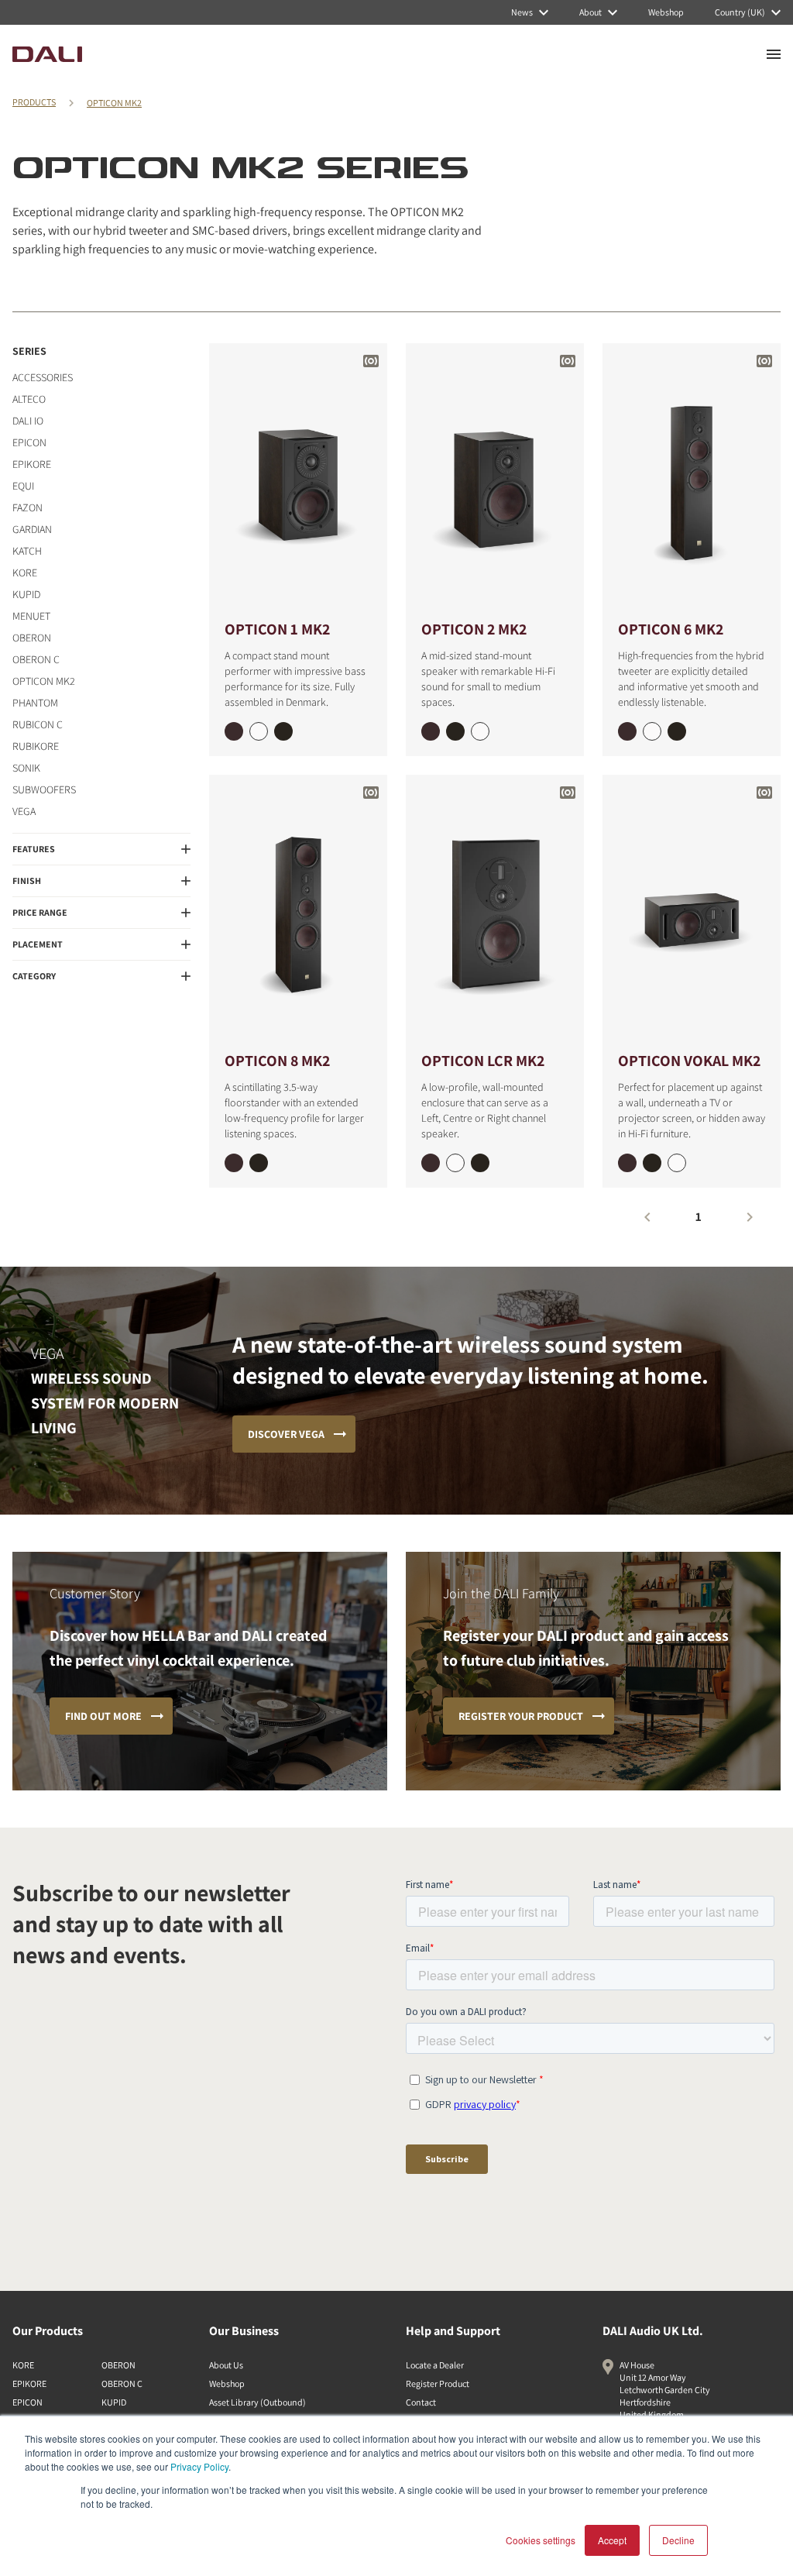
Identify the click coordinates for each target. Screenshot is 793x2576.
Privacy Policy (199, 2466)
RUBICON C (38, 724)
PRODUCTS (34, 102)
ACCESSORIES (43, 377)
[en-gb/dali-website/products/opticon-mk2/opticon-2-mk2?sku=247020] (480, 731)
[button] (101, 849)
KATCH (27, 551)
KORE (25, 573)
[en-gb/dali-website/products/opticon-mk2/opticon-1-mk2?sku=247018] (234, 731)
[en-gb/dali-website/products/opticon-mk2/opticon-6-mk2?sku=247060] (652, 731)
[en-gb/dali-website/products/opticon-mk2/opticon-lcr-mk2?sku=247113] (480, 1163)
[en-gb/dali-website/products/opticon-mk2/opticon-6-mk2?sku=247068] (627, 731)
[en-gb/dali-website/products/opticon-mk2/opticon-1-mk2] (298, 480)
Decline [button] (678, 2540)
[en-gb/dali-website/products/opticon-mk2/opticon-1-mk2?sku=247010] (259, 731)
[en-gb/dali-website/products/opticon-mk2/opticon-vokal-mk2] (692, 911)
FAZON (27, 507)
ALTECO (29, 399)
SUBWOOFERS (44, 789)
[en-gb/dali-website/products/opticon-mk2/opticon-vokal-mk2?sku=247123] (652, 1163)
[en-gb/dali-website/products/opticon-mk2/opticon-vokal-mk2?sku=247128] (627, 1163)
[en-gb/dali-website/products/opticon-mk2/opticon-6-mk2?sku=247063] (677, 731)
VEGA (24, 811)
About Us (226, 2365)
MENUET (31, 616)
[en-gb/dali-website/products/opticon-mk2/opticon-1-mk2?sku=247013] (283, 731)
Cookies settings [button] (541, 2540)
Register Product (438, 2383)
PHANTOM (35, 703)
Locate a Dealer (435, 2365)
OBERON (32, 638)
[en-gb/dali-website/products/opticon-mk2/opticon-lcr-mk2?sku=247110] (455, 1163)
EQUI (23, 486)
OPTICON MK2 (114, 103)
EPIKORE (32, 464)
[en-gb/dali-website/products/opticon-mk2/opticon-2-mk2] (495, 480)
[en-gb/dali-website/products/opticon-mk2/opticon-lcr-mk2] (495, 911)
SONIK (26, 768)
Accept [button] (612, 2540)
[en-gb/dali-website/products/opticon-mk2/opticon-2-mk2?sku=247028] (431, 731)
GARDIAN (32, 529)
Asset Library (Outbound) (257, 2402)
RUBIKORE (36, 746)
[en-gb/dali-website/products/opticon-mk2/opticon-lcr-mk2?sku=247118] (431, 1163)
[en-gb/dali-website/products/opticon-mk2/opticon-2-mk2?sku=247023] (455, 731)
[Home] (47, 54)
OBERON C (36, 659)
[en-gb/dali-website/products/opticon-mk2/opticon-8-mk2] (298, 911)
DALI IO (28, 421)
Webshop (227, 2383)
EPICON (29, 442)
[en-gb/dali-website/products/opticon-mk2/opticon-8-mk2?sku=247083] (259, 1163)
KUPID (26, 594)
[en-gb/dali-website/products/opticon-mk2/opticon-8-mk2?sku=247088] (234, 1163)
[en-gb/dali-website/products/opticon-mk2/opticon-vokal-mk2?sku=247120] (677, 1163)
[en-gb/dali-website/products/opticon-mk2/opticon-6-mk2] (692, 480)
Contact (421, 2402)
